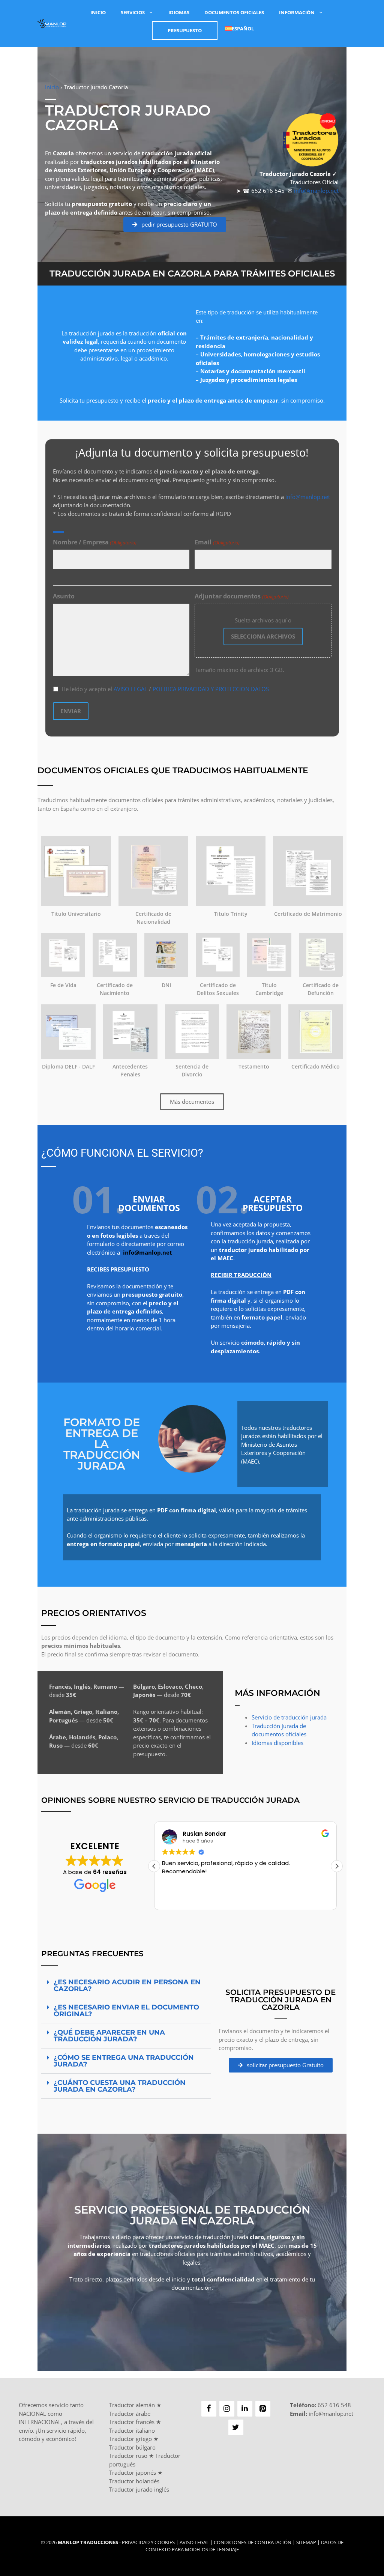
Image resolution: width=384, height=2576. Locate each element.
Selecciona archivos (263, 636)
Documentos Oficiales (234, 12)
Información (297, 12)
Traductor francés (132, 2422)
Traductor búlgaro (132, 2447)
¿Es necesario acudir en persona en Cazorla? (127, 1985)
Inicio (98, 12)
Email (217, 542)
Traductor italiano (132, 2430)
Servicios (133, 12)
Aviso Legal (194, 2542)
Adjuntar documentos (241, 596)
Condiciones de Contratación (253, 2542)
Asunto (64, 596)
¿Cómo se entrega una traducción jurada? (124, 2061)
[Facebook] (209, 2409)
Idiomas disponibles (277, 1743)
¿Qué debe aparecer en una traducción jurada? (109, 2036)
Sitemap (306, 2542)
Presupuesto (185, 30)
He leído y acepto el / (165, 689)
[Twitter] (236, 2427)
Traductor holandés (134, 2481)
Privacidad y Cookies (148, 2542)
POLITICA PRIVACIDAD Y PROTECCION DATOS (211, 689)
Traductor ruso (128, 2456)
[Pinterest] (263, 2409)
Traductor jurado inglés (139, 2489)
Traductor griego (130, 2439)
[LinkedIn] (245, 2409)
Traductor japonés (133, 2472)
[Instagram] (227, 2409)
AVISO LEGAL (130, 689)
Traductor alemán (132, 2405)
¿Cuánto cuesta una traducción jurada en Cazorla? (120, 2086)
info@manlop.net (316, 191)
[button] (337, 1866)
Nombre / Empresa (95, 542)
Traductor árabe (130, 2414)
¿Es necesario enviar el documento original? (126, 2011)
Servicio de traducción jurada (289, 1717)
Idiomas (179, 12)
